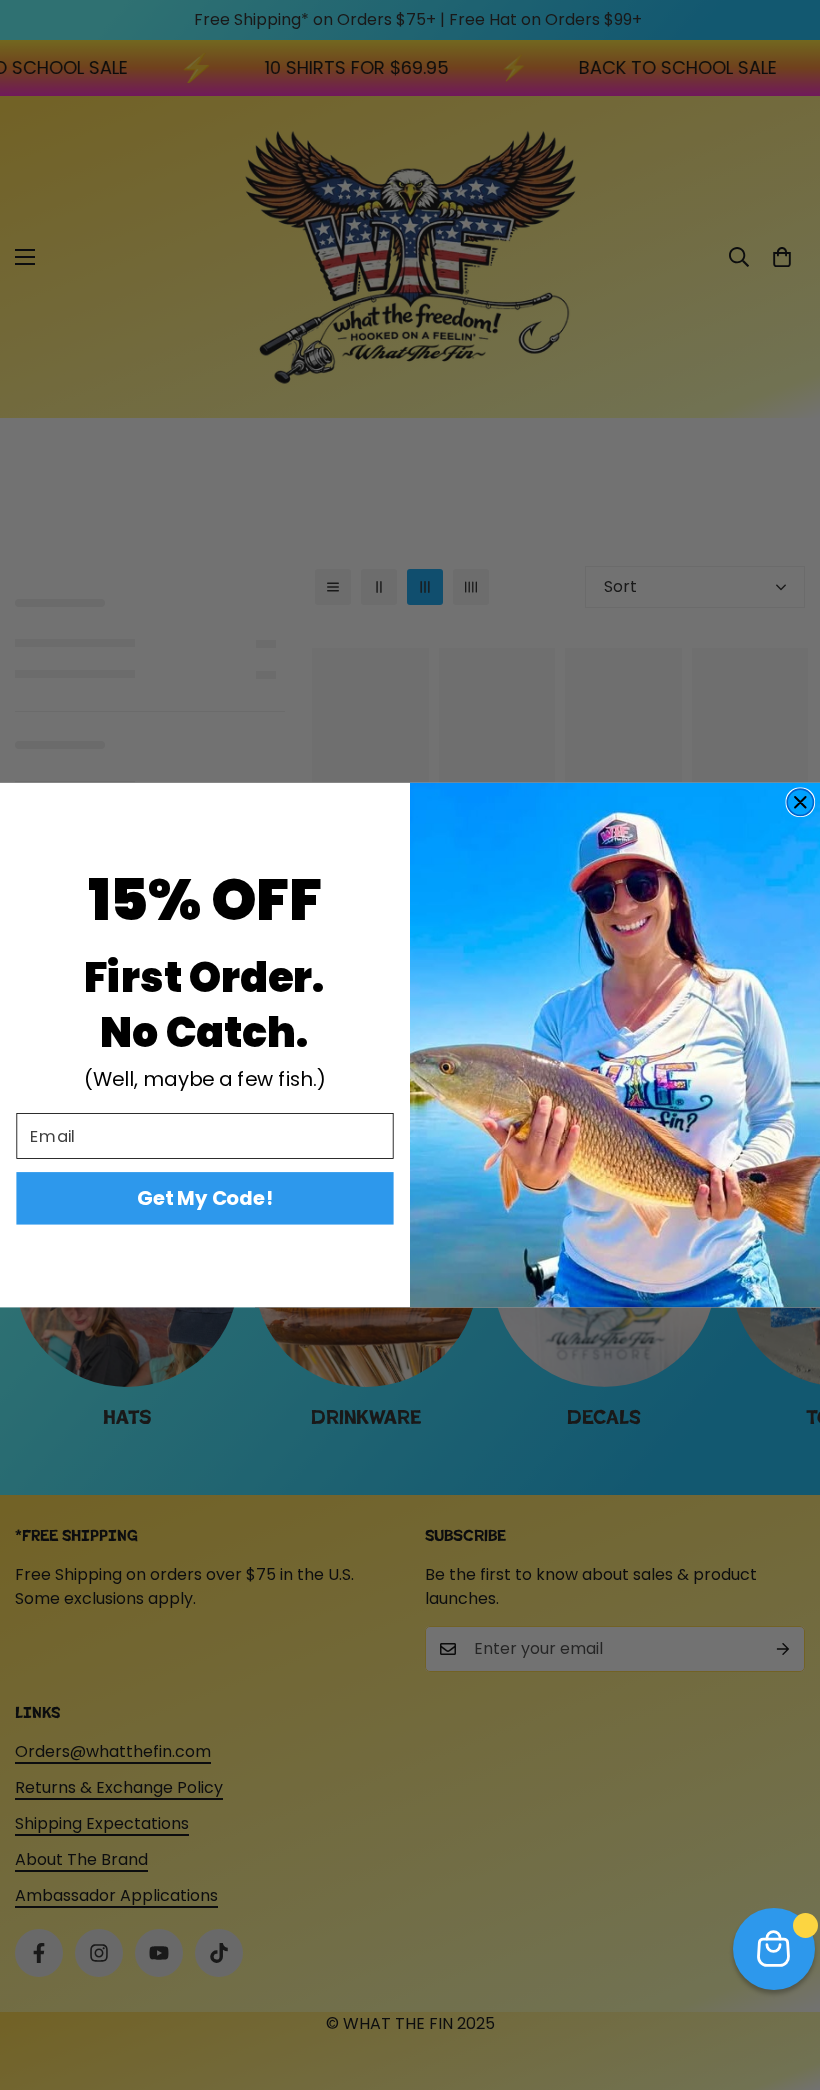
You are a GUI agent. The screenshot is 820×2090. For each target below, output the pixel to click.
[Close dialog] (800, 802)
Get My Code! (205, 1197)
